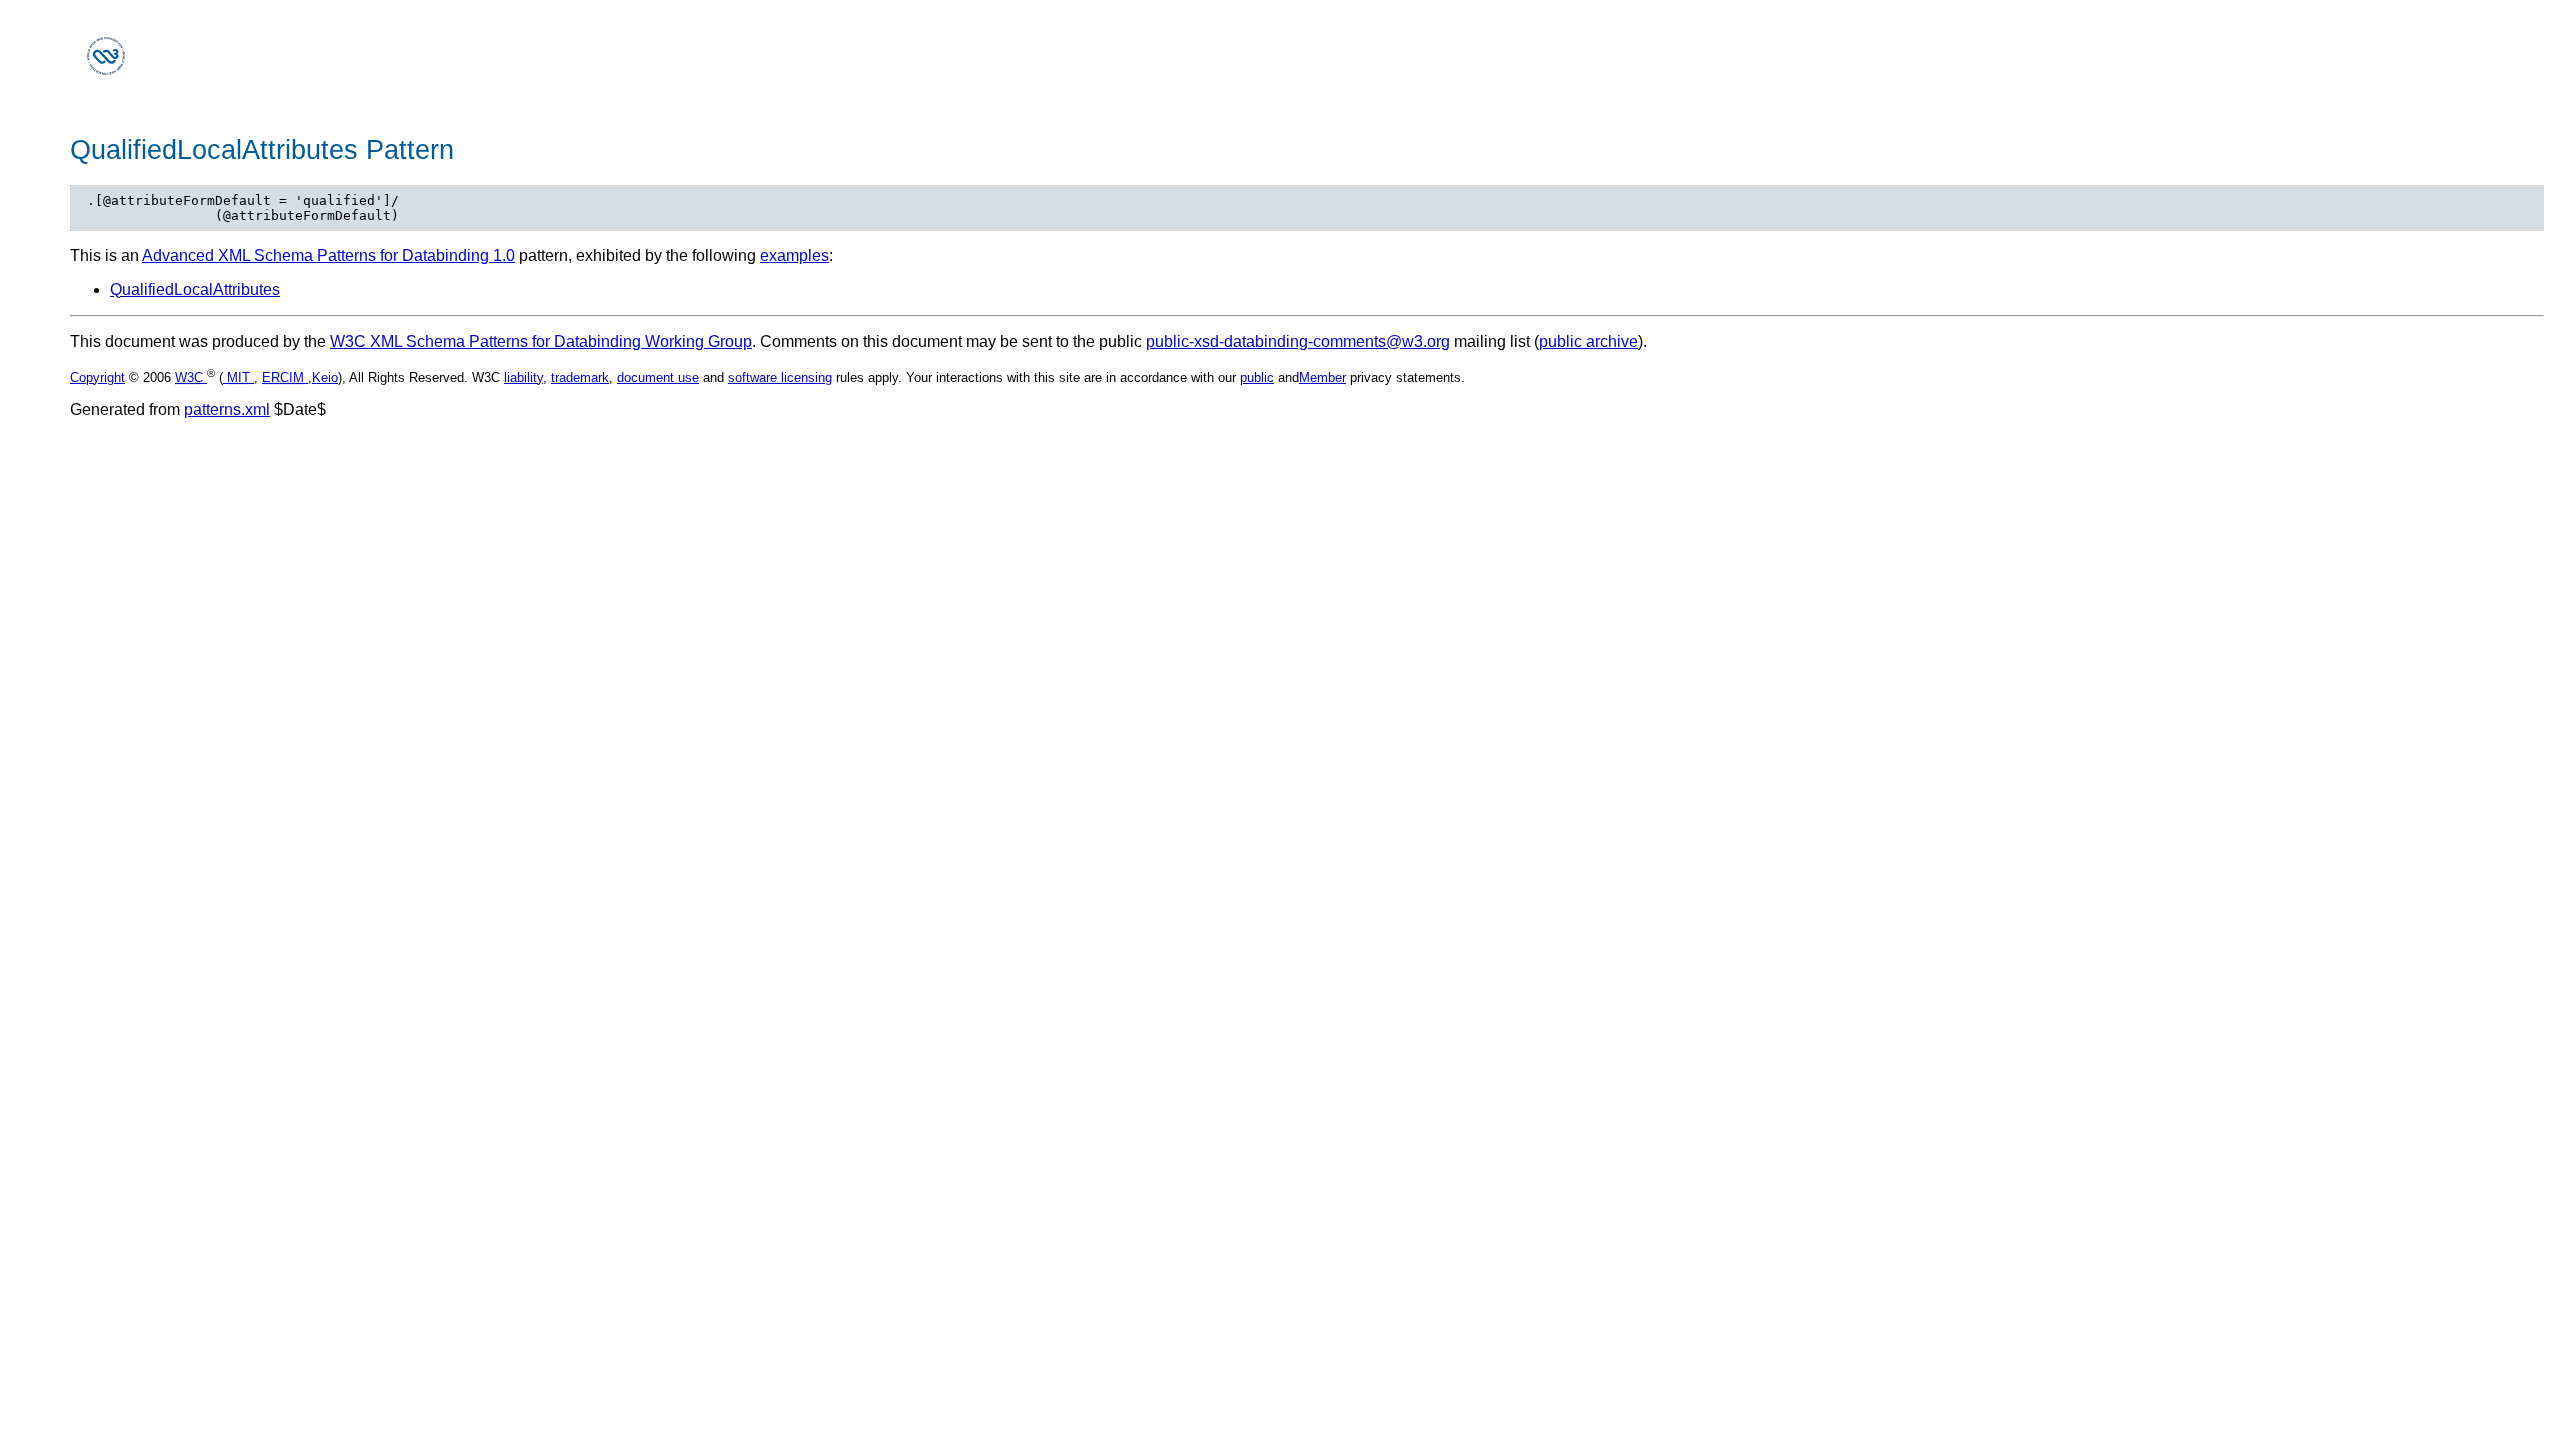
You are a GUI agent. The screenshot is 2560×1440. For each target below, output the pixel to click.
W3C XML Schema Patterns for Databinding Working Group (541, 341)
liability (523, 377)
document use (658, 377)
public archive (1588, 341)
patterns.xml (227, 409)
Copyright (97, 377)
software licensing (780, 377)
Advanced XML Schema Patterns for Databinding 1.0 (328, 255)
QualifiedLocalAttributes (195, 289)
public (1257, 377)
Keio (325, 377)
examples (794, 255)
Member (1322, 377)
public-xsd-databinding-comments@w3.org (1298, 341)
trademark (580, 377)
